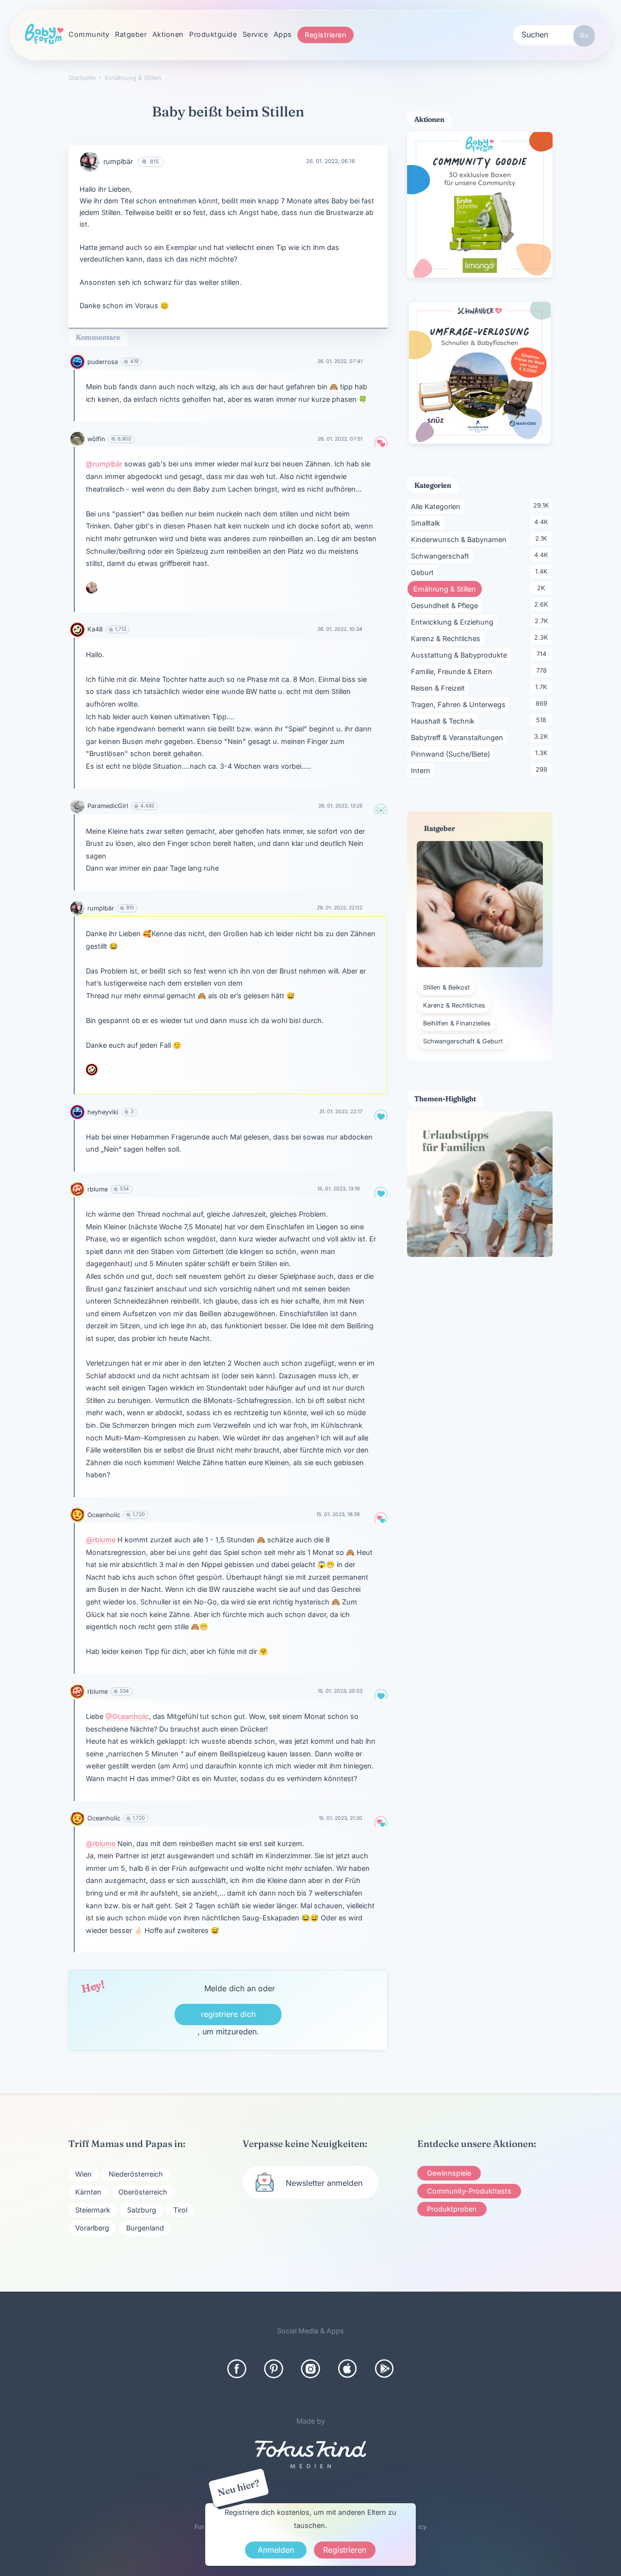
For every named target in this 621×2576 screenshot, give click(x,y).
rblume (98, 1189)
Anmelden (276, 2550)
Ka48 (95, 629)
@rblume (101, 1540)
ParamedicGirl (108, 806)
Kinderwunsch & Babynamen (460, 539)
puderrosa (103, 362)
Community (89, 34)
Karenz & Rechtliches (447, 638)
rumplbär (118, 161)
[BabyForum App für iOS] (347, 2369)
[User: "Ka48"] (77, 630)
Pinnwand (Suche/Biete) (452, 754)
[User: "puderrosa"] (77, 362)
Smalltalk (427, 523)
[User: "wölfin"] (77, 439)
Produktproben (452, 2209)
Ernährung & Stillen (448, 589)
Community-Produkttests (469, 2191)
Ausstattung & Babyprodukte (461, 655)
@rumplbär (104, 464)
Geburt (424, 572)
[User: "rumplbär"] (90, 162)
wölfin (96, 439)
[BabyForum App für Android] (384, 2369)
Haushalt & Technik (444, 721)
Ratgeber (131, 34)
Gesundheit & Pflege (446, 605)
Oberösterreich (143, 2192)
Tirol (180, 2210)
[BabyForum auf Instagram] (310, 2369)
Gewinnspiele (449, 2173)
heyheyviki (103, 1112)
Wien (83, 2174)
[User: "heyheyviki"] (77, 1112)
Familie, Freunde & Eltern (453, 671)
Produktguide (213, 34)
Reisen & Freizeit (440, 688)
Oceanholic (104, 1515)
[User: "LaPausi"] (92, 588)
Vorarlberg (92, 2228)
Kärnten (88, 2192)
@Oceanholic (127, 1716)
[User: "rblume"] (77, 1189)
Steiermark (93, 2210)
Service (255, 34)
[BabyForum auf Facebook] (237, 2369)
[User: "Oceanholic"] (77, 1515)
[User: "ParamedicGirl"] (77, 806)
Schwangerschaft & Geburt (463, 1041)
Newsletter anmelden (324, 2183)
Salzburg (142, 2210)
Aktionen (168, 34)
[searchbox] (554, 34)
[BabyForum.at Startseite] (44, 34)
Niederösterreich (136, 2174)
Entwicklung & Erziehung (454, 622)
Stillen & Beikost (446, 987)
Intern (422, 770)
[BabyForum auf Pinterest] (274, 2369)
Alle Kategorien (437, 506)
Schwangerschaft (442, 556)
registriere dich (228, 2014)
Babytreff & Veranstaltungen (459, 737)
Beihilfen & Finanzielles (457, 1023)
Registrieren (326, 35)
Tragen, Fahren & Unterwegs (460, 704)
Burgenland (145, 2228)
